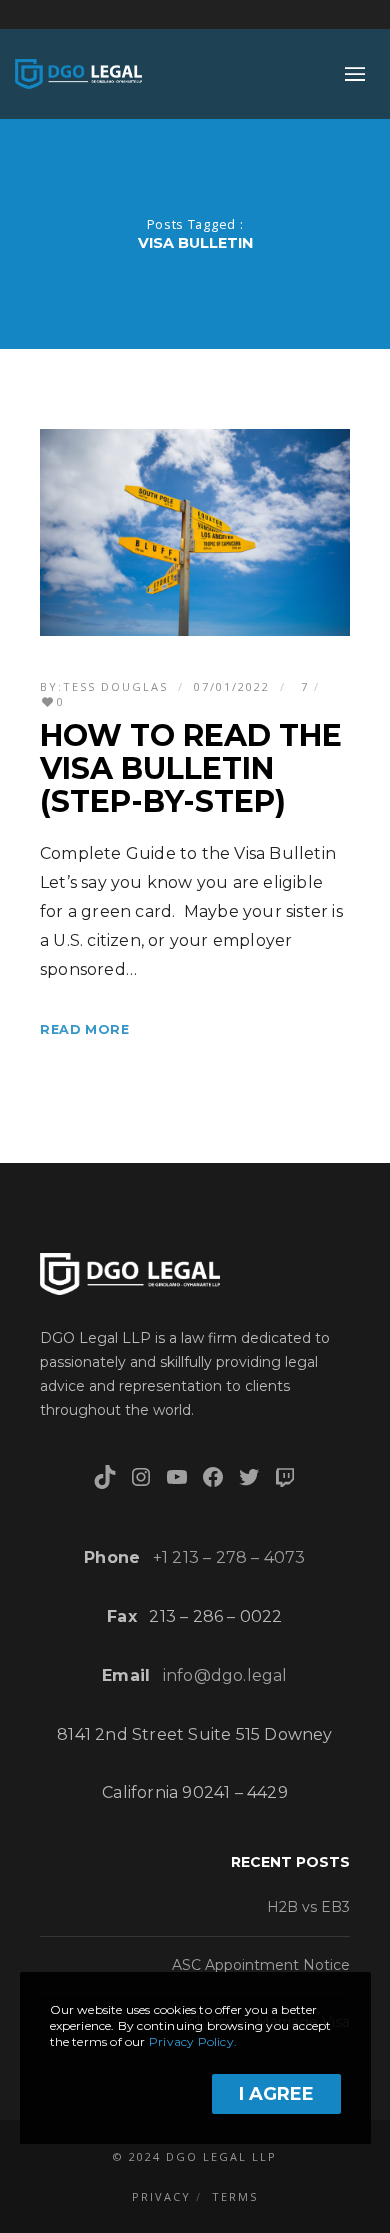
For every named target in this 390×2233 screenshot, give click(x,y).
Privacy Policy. (193, 2041)
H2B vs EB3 (308, 1907)
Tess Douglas (115, 686)
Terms (235, 2196)
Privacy (161, 2196)
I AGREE (276, 2094)
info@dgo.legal (225, 1675)
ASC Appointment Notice (261, 1965)
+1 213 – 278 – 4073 (229, 1557)
